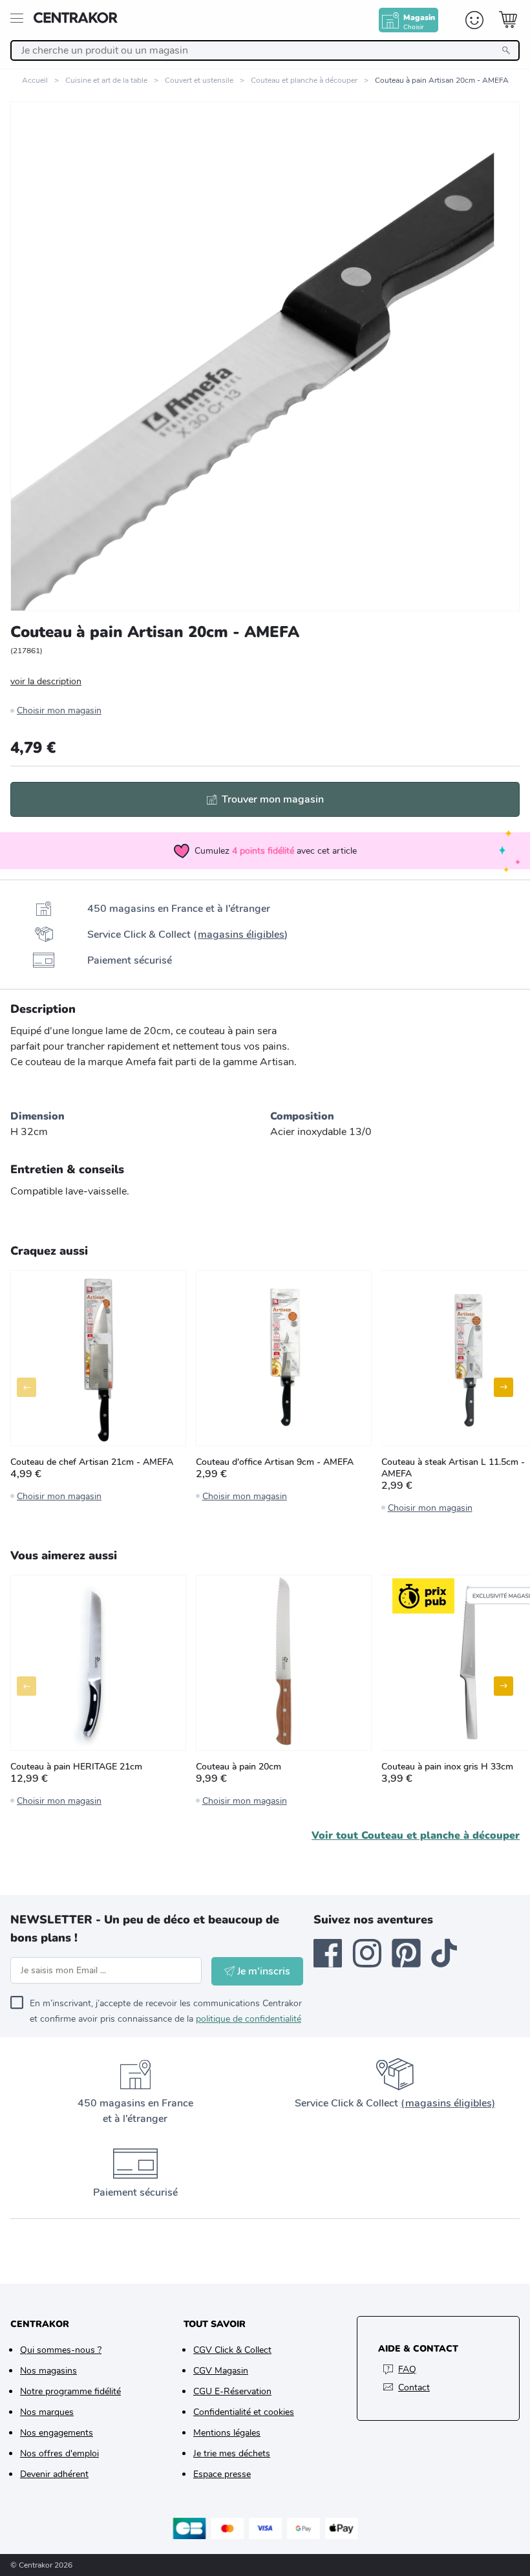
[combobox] (265, 50)
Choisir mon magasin (59, 710)
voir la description (46, 681)
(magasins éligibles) (448, 2103)
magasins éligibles (241, 935)
